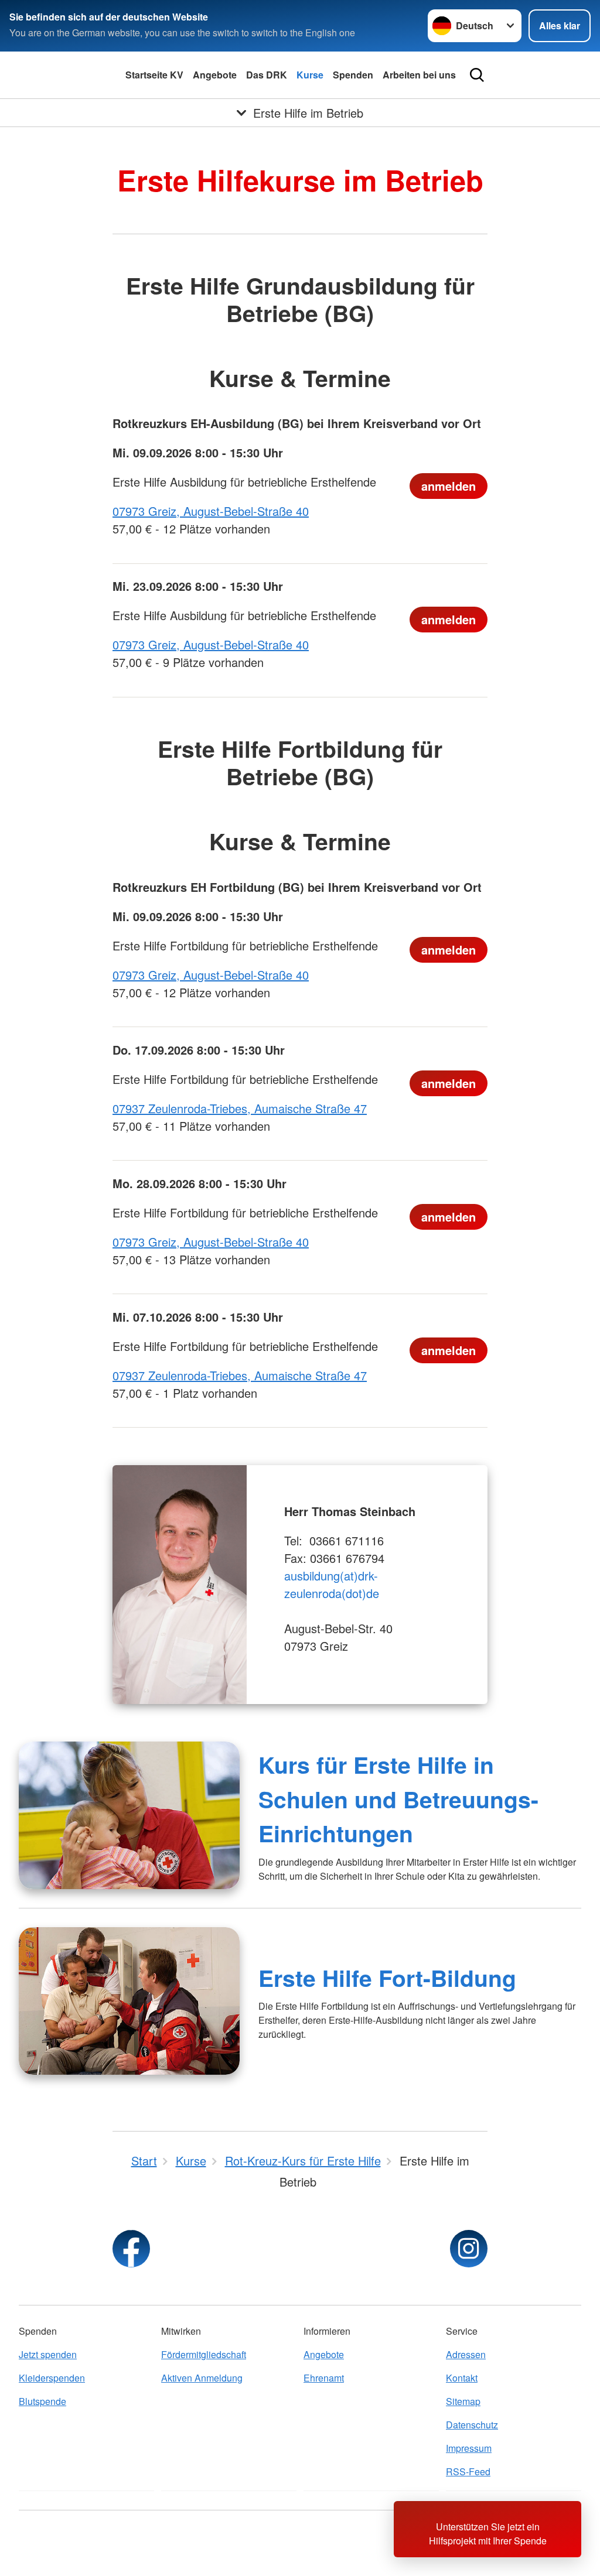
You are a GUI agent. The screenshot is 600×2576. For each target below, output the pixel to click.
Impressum (469, 2448)
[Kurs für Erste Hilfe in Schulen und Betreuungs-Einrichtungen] (129, 1815)
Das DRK (267, 75)
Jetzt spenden (48, 2354)
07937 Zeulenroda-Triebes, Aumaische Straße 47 (240, 1108)
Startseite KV (154, 75)
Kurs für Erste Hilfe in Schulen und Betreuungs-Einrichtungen (398, 1799)
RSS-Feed (468, 2471)
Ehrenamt (324, 2378)
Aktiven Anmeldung (202, 2378)
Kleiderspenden (52, 2378)
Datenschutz (472, 2425)
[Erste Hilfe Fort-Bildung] (129, 2001)
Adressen (466, 2354)
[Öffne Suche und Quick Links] (477, 75)
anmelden (449, 486)
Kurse (310, 75)
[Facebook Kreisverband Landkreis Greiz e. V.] (131, 2249)
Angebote (215, 75)
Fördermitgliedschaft (204, 2354)
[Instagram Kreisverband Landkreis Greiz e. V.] (469, 2249)
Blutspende (42, 2401)
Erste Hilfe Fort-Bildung (387, 1978)
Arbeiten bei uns (419, 75)
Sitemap (463, 2401)
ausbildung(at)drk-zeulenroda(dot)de (333, 1584)
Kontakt (462, 2378)
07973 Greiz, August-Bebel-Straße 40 (211, 511)
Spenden (353, 75)
